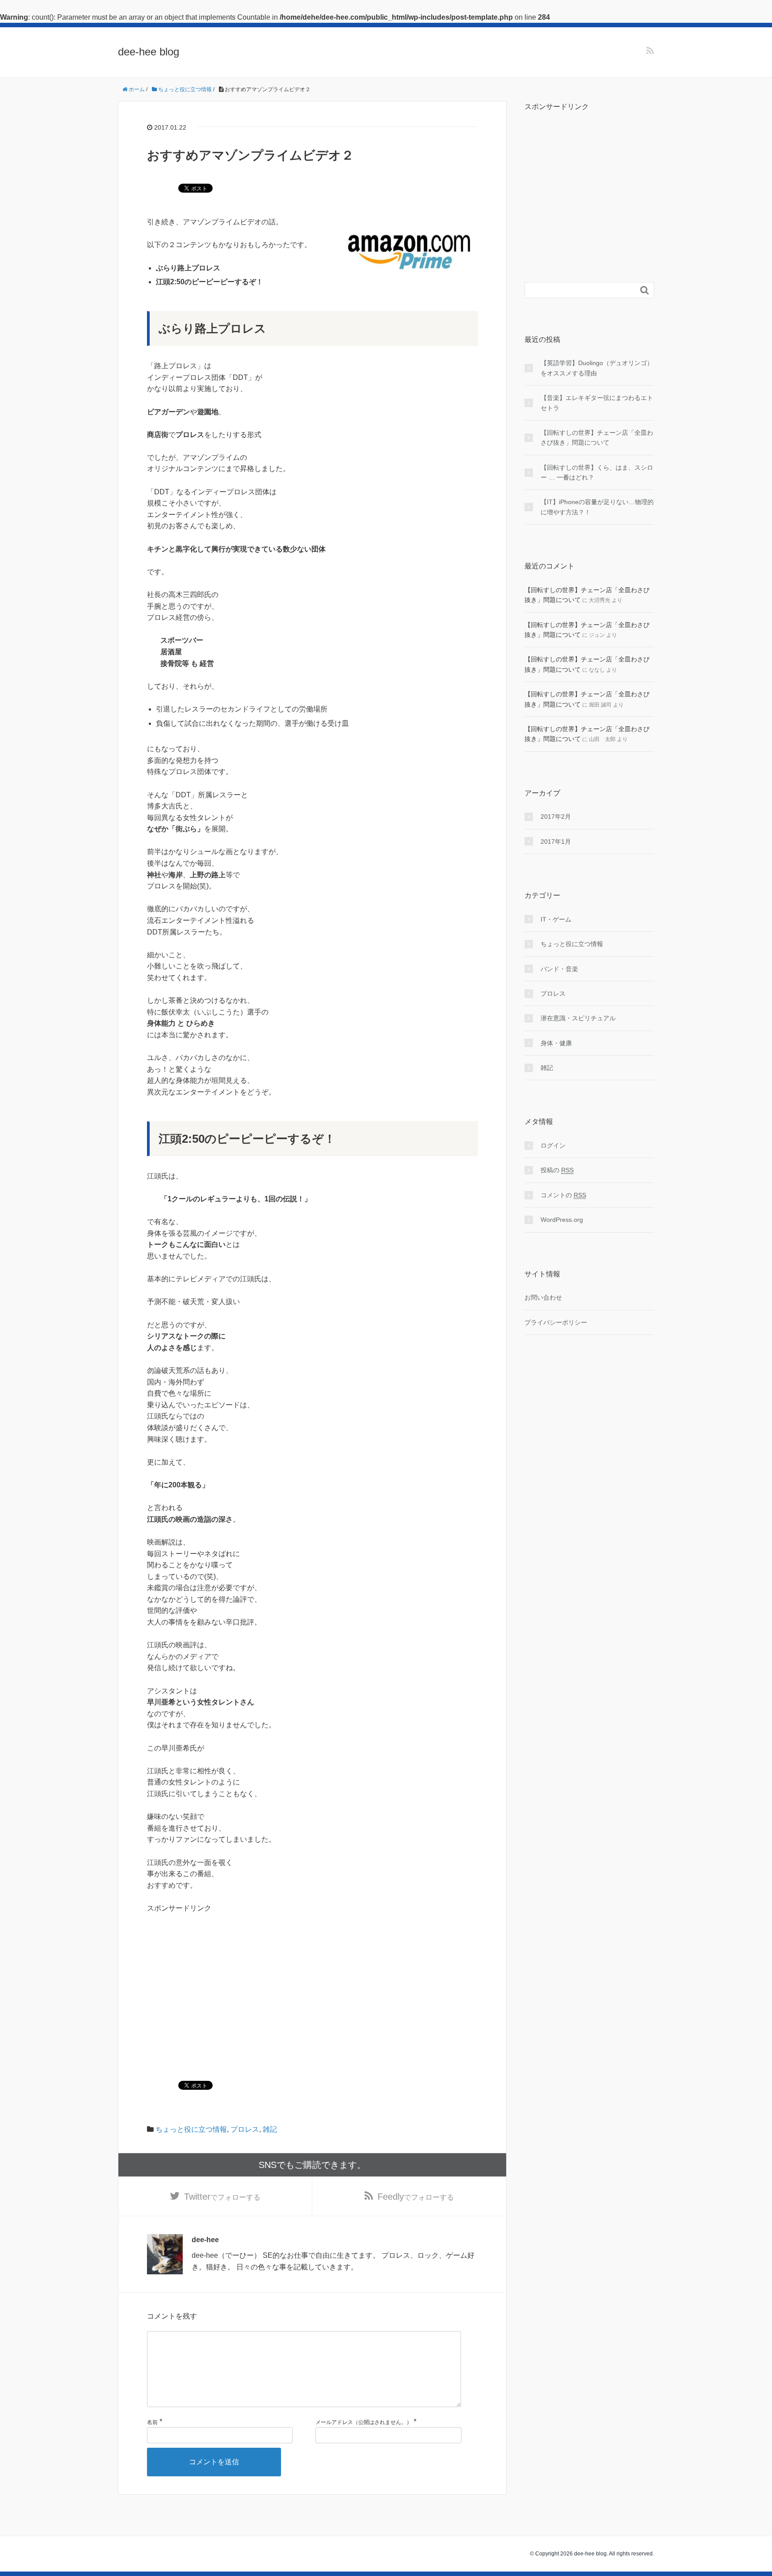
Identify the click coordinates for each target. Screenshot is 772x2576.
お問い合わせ (543, 1297)
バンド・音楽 (559, 969)
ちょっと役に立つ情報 (191, 2129)
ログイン (553, 1145)
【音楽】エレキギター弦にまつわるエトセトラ (597, 403)
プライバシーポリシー (556, 1322)
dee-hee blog (149, 52)
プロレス (245, 2129)
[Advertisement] (222, 1977)
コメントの (563, 1195)
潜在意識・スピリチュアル (578, 1018)
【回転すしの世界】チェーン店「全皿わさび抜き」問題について (597, 438)
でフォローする (222, 2197)
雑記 (270, 2129)
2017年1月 (556, 842)
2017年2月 (556, 817)
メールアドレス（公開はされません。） (364, 2422)
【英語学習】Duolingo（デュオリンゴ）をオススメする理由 (597, 368)
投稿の (557, 1170)
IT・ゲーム (556, 919)
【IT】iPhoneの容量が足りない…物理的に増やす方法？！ (597, 507)
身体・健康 (556, 1043)
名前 (152, 2422)
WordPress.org (562, 1220)
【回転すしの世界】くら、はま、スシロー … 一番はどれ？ (597, 472)
